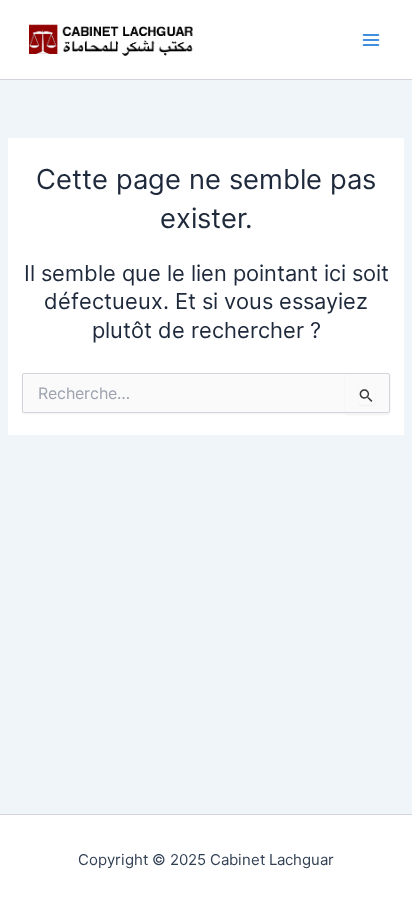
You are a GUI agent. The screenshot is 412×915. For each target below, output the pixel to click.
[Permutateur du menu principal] (371, 40)
